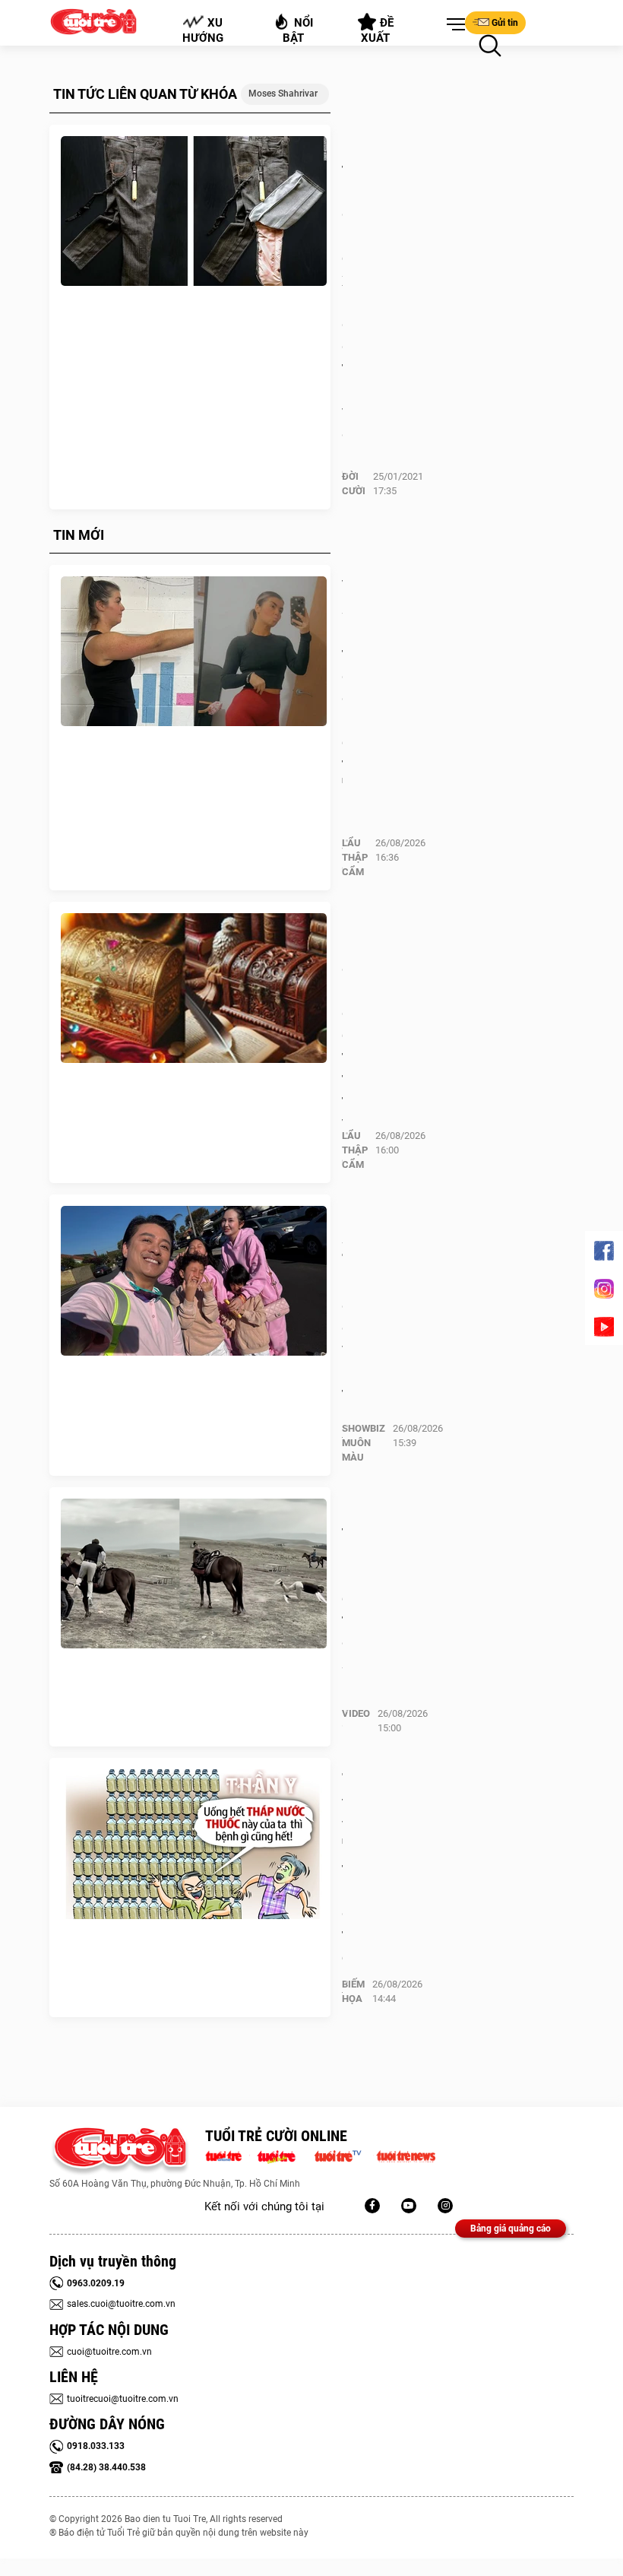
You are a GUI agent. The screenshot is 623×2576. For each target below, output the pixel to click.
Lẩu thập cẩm (355, 857)
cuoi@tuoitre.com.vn (109, 2352)
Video (356, 1713)
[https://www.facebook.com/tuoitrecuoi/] (372, 2206)
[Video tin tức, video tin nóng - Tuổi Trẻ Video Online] (344, 2155)
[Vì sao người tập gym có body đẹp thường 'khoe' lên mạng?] (194, 652)
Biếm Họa (353, 1991)
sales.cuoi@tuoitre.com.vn (121, 2304)
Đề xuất (378, 30)
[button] (453, 25)
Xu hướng (203, 30)
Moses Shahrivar (283, 94)
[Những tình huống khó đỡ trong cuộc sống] (194, 1574)
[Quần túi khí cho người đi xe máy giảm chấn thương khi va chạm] (194, 211)
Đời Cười (354, 484)
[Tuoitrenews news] (406, 2155)
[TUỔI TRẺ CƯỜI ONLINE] (120, 2151)
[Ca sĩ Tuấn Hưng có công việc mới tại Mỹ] (194, 1281)
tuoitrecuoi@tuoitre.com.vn (123, 2399)
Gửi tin (505, 23)
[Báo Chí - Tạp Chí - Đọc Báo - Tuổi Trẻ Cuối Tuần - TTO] (282, 2155)
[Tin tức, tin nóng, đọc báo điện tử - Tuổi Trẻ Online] (228, 2155)
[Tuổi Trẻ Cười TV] (409, 2206)
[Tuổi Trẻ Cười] (445, 2206)
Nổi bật (298, 30)
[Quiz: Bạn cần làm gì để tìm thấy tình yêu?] (194, 988)
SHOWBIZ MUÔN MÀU (364, 1443)
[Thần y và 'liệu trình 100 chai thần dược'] (194, 1845)
